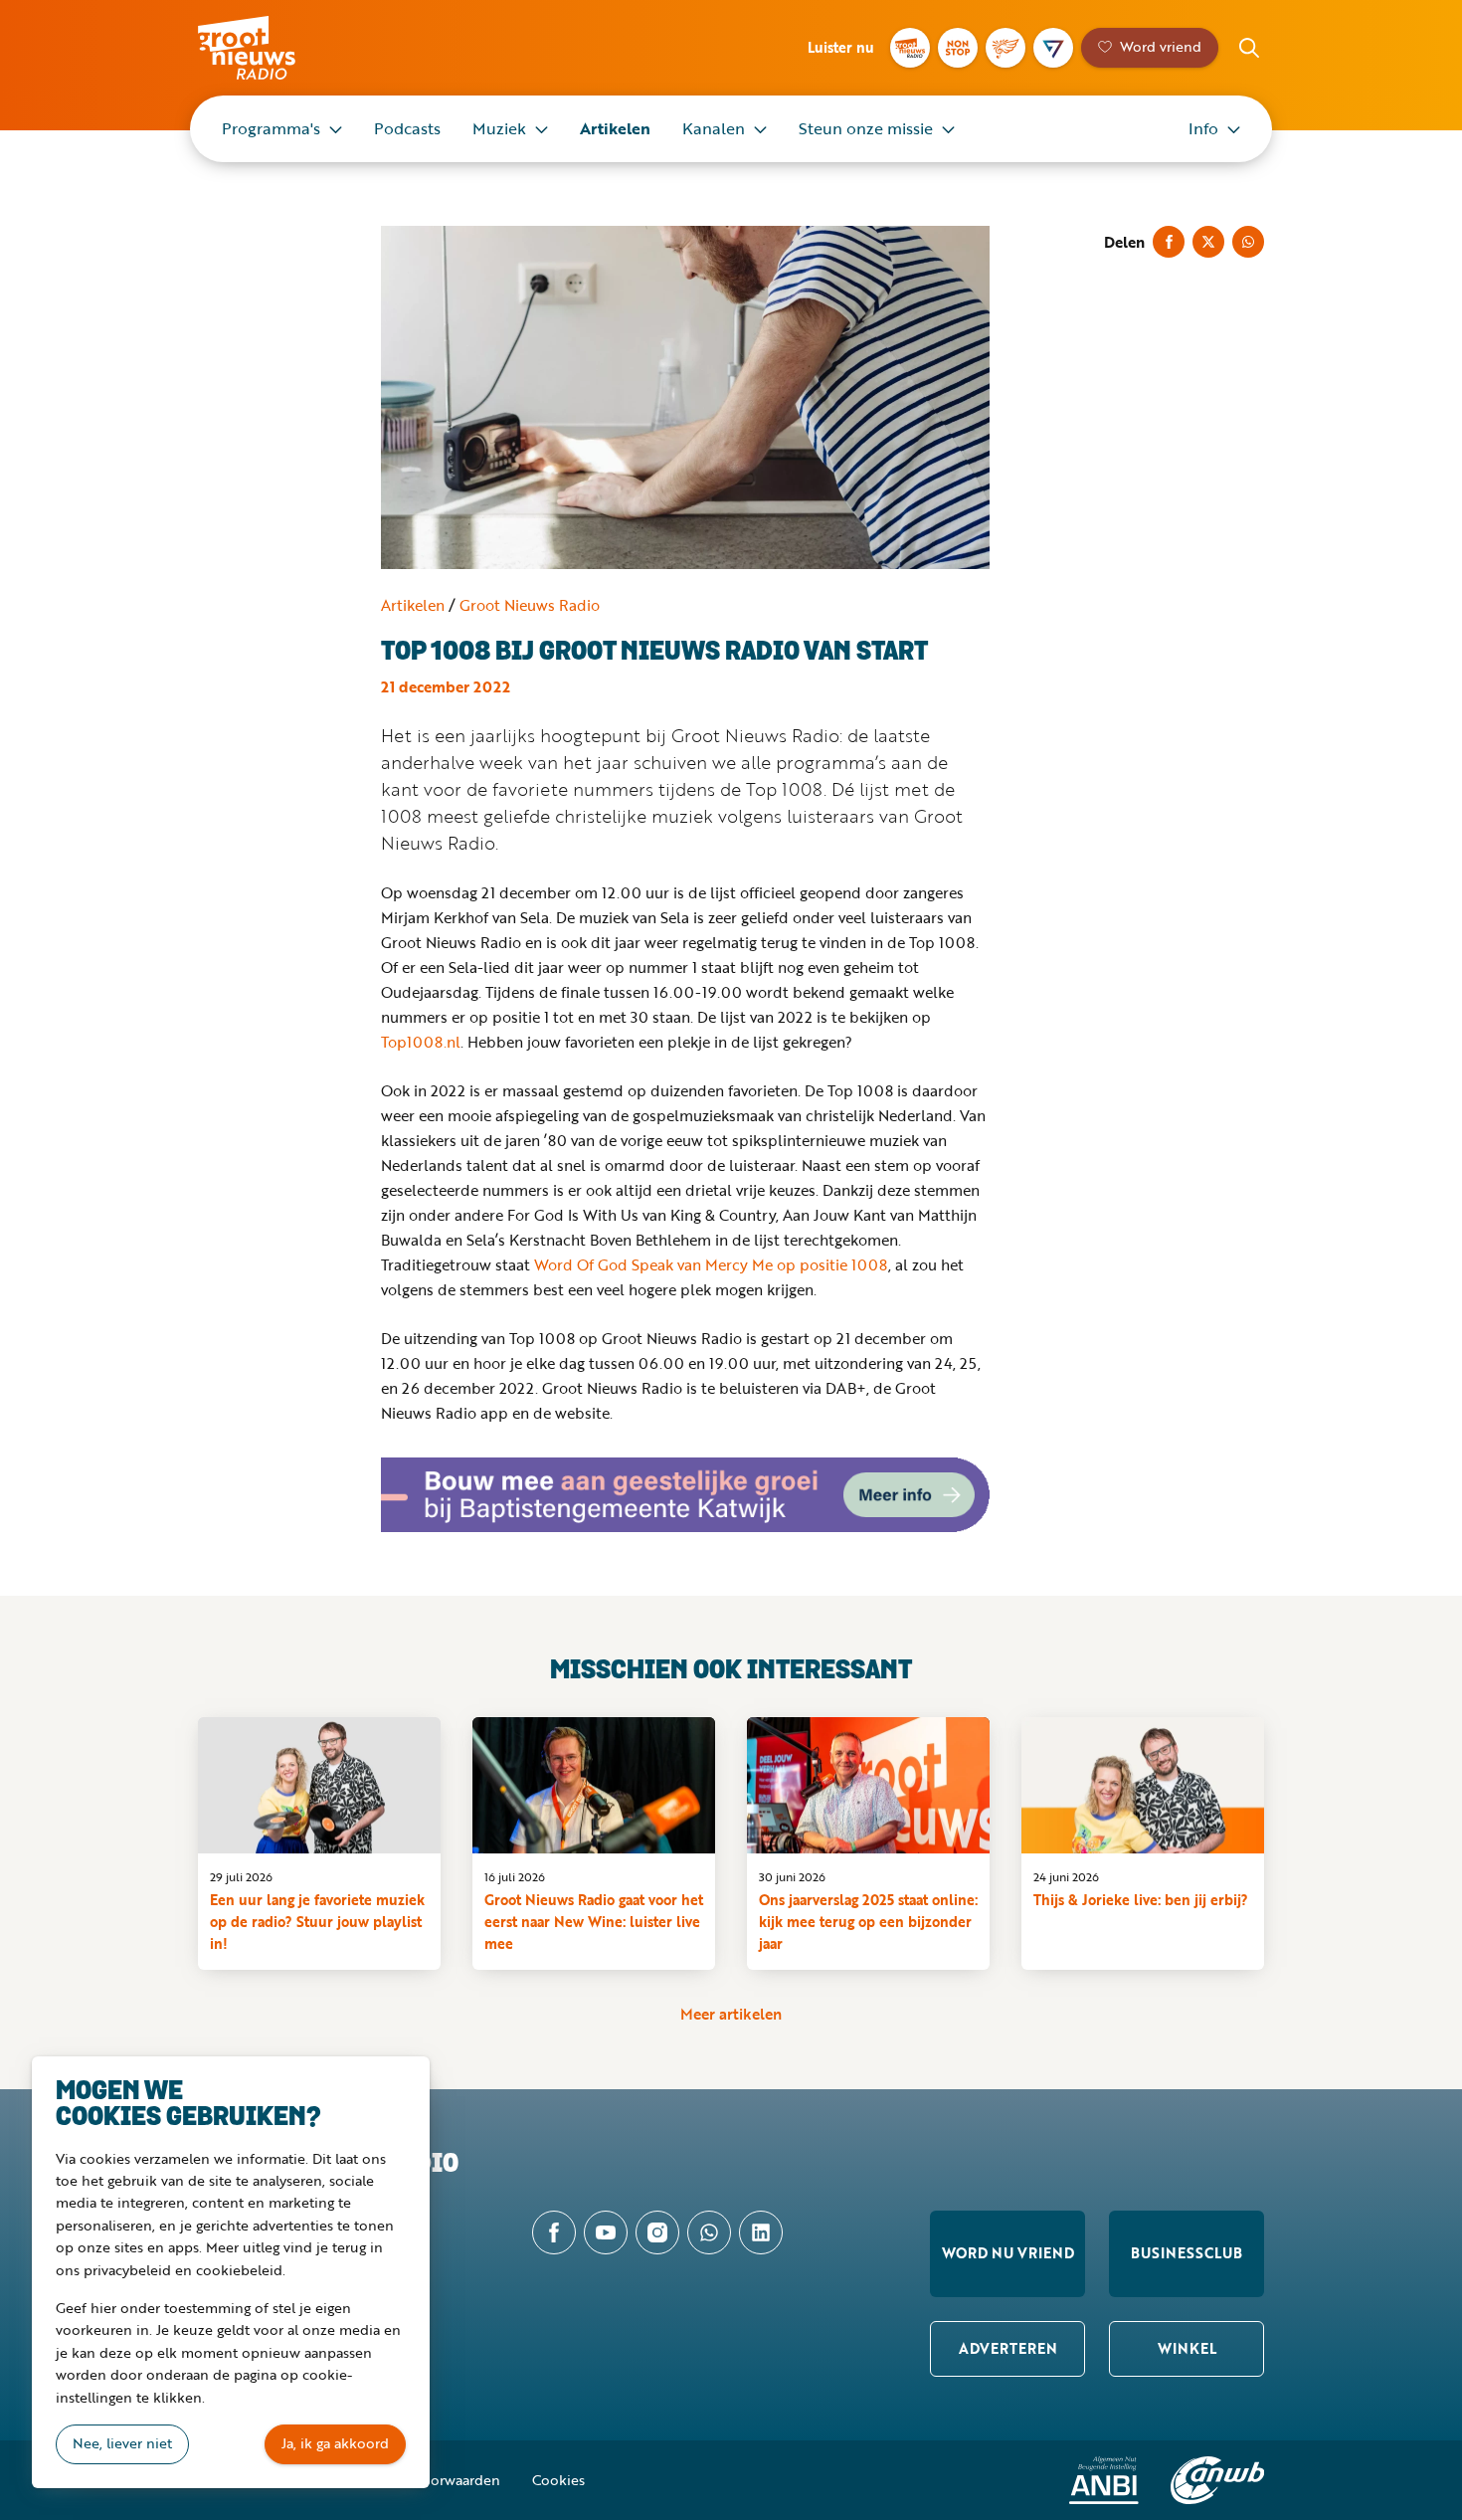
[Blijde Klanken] (1005, 48)
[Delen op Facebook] (1169, 242)
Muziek (499, 128)
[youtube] (606, 2232)
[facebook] (554, 2232)
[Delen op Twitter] (1208, 242)
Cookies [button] (558, 2480)
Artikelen (615, 128)
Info (1203, 128)
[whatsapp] (709, 2232)
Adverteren (1008, 2348)
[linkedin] (761, 2232)
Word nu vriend (1008, 2253)
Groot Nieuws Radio (268, 48)
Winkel (1187, 2348)
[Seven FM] (1053, 48)
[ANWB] (1217, 2480)
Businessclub (1187, 2253)
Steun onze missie (866, 128)
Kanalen (714, 128)
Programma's (271, 128)
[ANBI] (1104, 2480)
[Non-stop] (958, 48)
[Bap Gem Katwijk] (685, 1495)
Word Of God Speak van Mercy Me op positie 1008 (711, 1264)
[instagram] (657, 2232)
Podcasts (407, 128)
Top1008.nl (421, 1042)
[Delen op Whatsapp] (1248, 242)
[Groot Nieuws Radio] (910, 48)
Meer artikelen (731, 2014)
